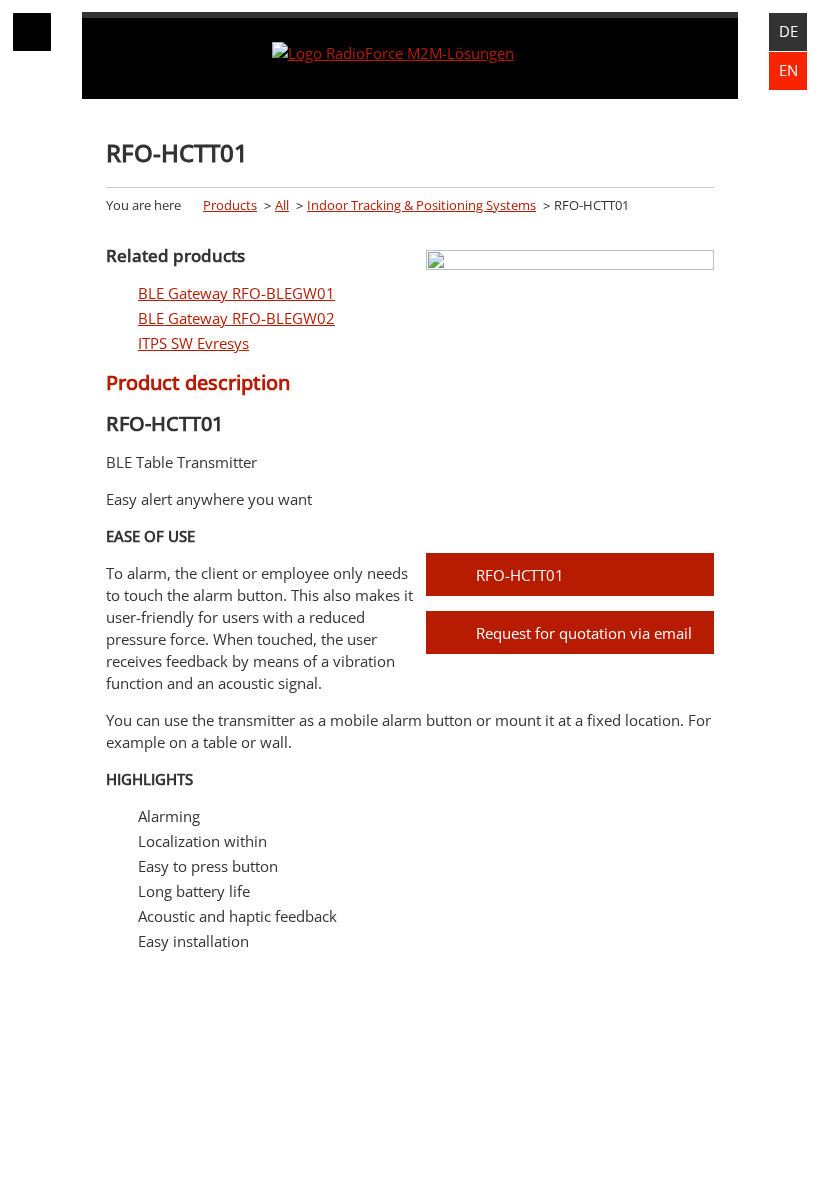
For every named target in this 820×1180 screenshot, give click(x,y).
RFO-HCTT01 (520, 575)
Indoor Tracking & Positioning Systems (421, 205)
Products (230, 205)
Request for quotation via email (584, 633)
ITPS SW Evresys (193, 343)
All (282, 205)
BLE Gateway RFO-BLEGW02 (236, 318)
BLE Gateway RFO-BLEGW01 (236, 293)
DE (788, 31)
